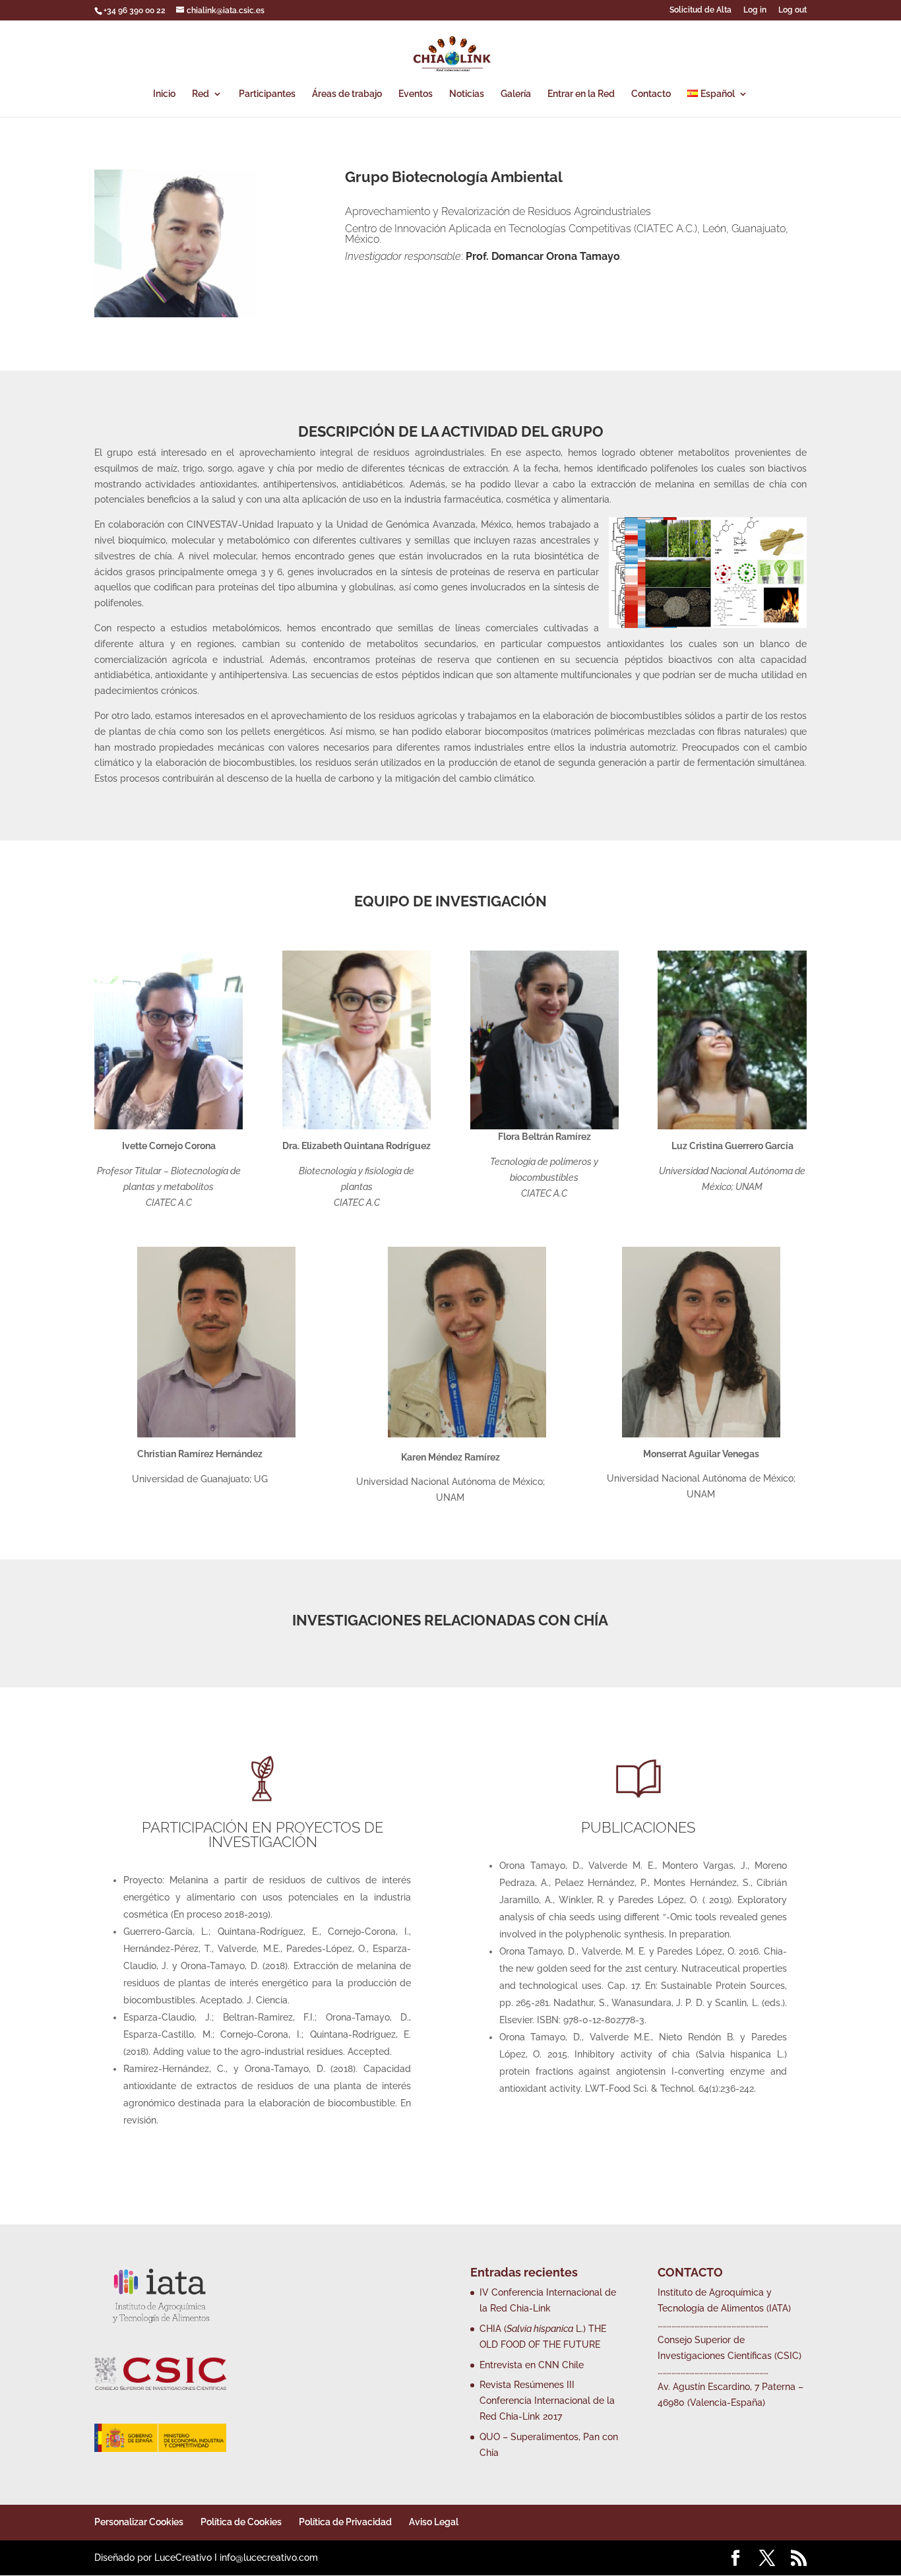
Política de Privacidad (345, 2522)
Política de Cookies (241, 2522)
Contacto (651, 94)
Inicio (164, 94)
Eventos (416, 94)
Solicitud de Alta (700, 10)
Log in (755, 10)
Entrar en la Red (581, 94)
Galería (516, 94)
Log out (792, 10)
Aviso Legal (434, 2522)
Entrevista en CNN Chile (532, 2365)
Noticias (467, 94)
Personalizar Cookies (139, 2522)
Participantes (267, 94)
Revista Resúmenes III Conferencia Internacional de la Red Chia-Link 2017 (547, 2401)
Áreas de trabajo (347, 94)
